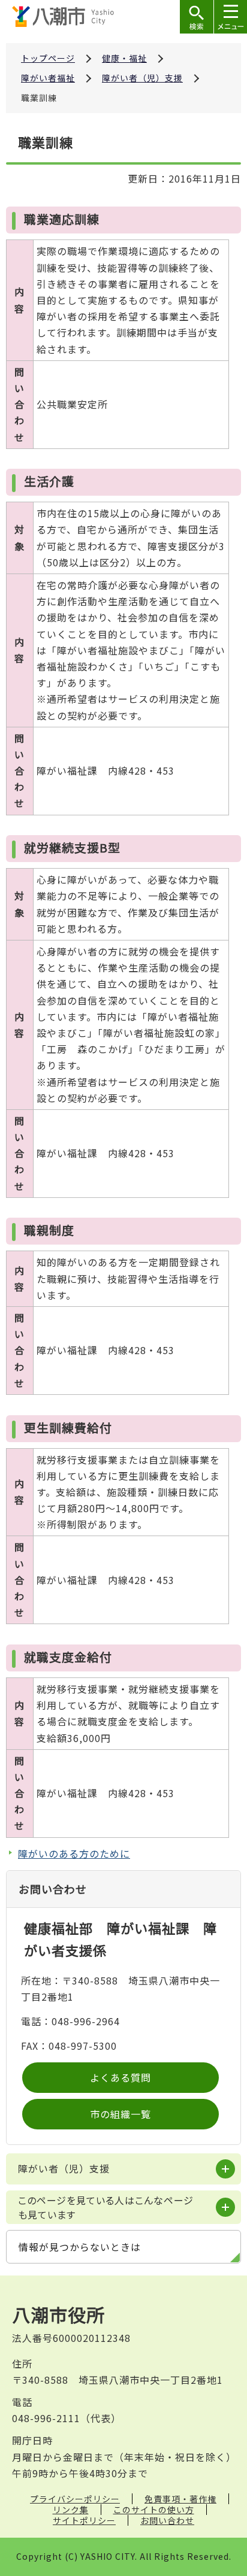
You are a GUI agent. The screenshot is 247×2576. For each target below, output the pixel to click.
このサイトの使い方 (154, 2510)
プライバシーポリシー (75, 2499)
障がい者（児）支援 (142, 78)
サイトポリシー (84, 2520)
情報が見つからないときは (80, 2247)
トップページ (48, 58)
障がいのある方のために (74, 1853)
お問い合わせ (167, 2520)
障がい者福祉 (48, 78)
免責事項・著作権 (180, 2499)
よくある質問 (121, 2077)
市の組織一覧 (121, 2114)
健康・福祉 (124, 58)
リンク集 (71, 2510)
